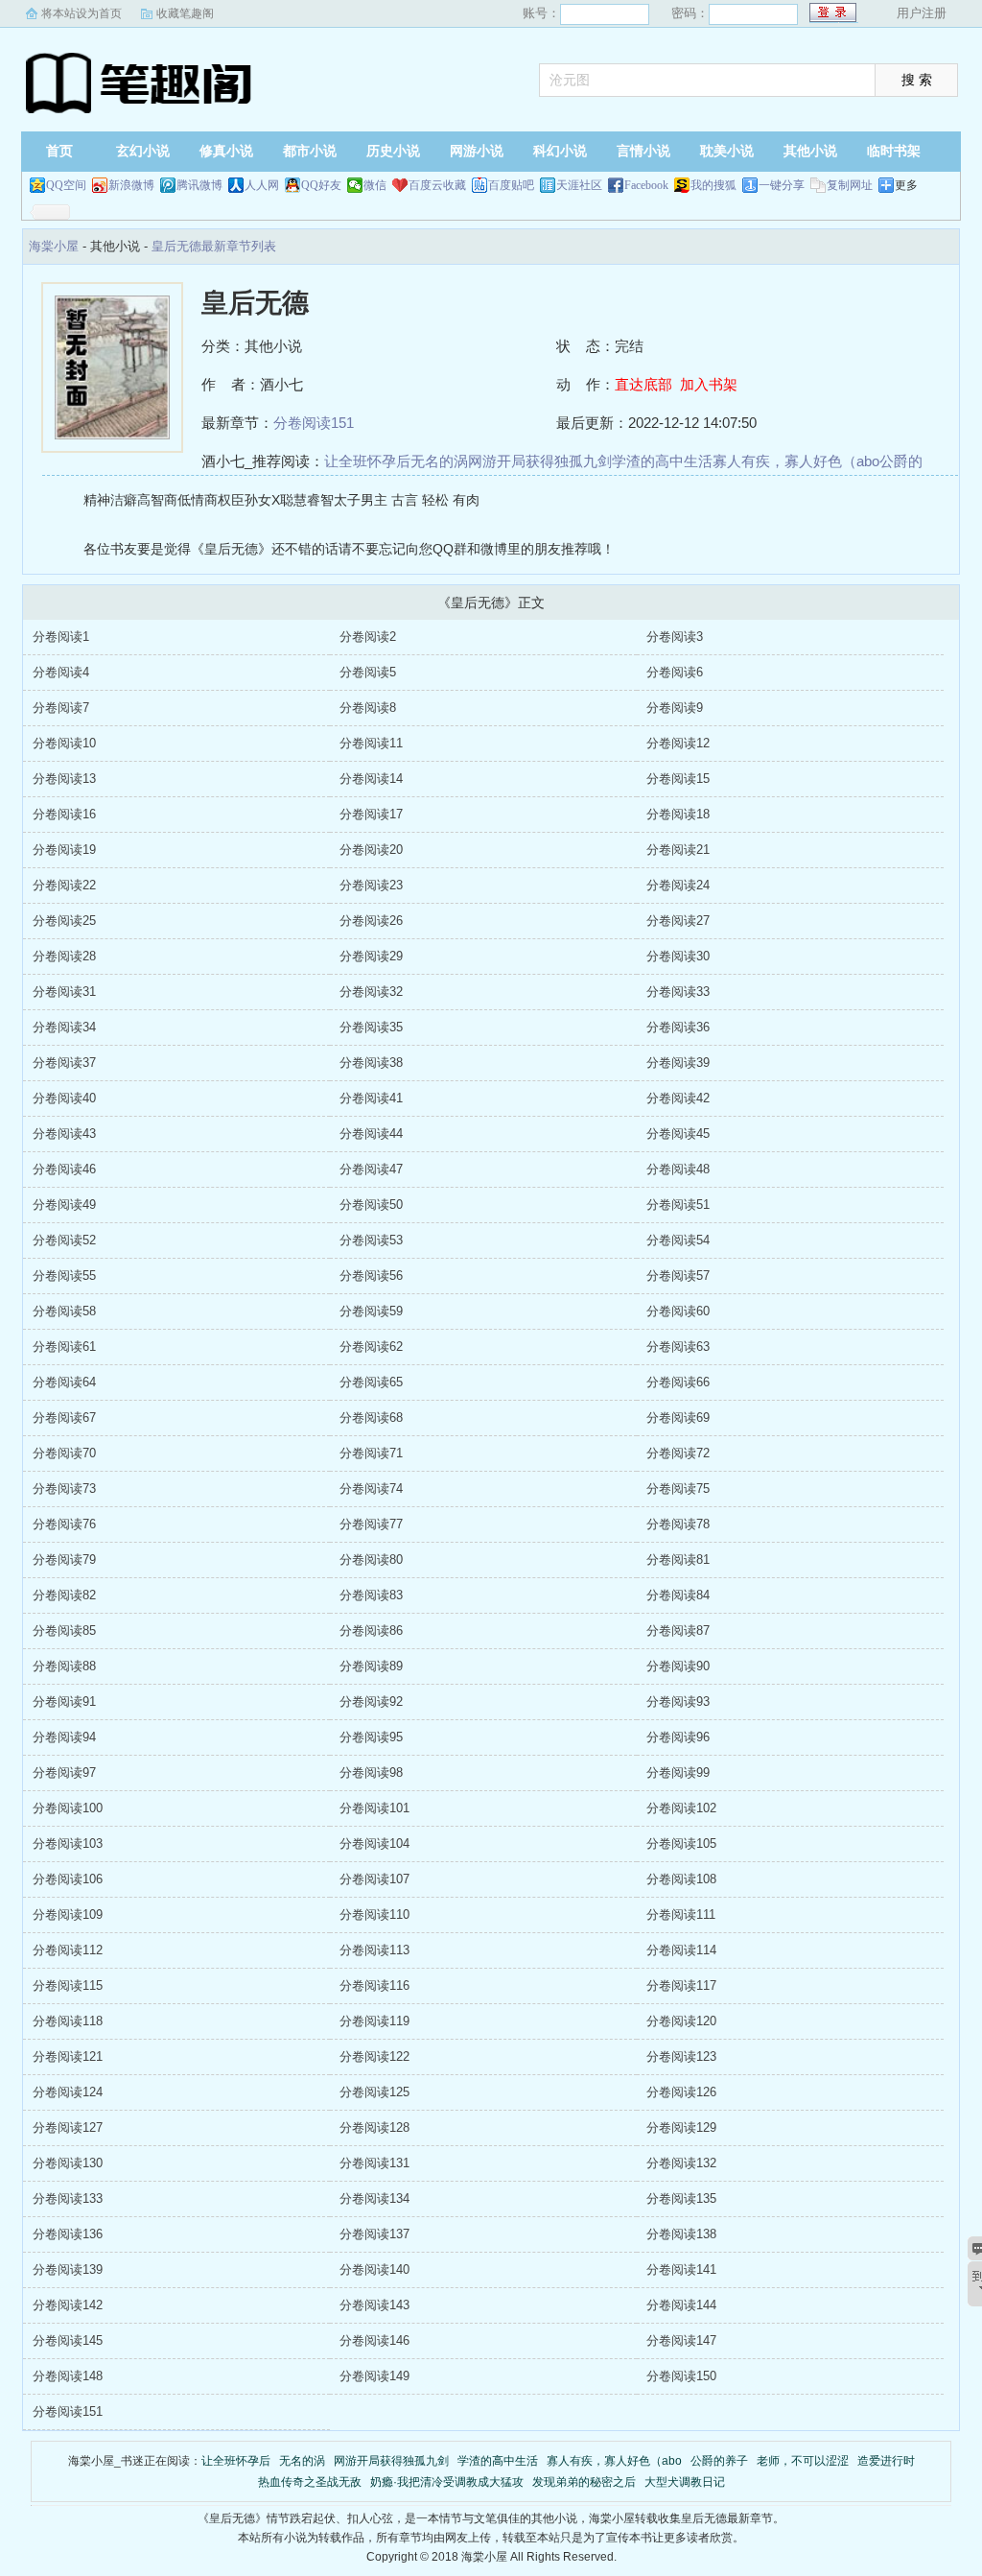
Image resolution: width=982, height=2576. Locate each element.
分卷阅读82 (64, 1595)
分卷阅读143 (374, 2305)
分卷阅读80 (371, 1560)
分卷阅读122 (374, 2056)
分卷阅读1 (61, 637)
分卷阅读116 (374, 1985)
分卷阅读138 (681, 2234)
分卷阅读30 (678, 956)
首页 (59, 151)
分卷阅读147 (681, 2340)
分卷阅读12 (678, 743)
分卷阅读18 (678, 814)
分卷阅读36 (678, 1027)
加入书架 (709, 384)
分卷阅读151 (314, 423)
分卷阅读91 (64, 1702)
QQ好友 (321, 185)
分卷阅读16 (64, 814)
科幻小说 (560, 151)
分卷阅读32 (371, 992)
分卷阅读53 (371, 1240)
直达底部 (643, 384)
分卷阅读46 (64, 1169)
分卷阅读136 (68, 2234)
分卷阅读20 (371, 850)
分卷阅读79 (64, 1560)
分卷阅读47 (371, 1169)
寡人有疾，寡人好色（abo (796, 461)
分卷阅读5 (368, 672)
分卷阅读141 (681, 2269)
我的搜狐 (713, 185)
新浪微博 (131, 185)
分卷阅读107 (374, 1879)
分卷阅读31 (64, 992)
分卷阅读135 (681, 2198)
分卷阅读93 (678, 1702)
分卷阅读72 (678, 1453)
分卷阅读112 (68, 1950)
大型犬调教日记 (685, 2482)
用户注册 (922, 13)
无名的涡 (439, 461)
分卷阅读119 (374, 2021)
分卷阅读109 (68, 1914)
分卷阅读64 (64, 1382)
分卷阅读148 (68, 2376)
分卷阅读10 (64, 743)
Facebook (646, 185)
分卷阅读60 (678, 1311)
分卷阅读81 (678, 1560)
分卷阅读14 (371, 779)
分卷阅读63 (678, 1347)
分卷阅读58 (64, 1311)
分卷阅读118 (68, 2021)
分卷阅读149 (374, 2376)
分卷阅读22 (64, 885)
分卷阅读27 (678, 921)
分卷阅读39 (678, 1063)
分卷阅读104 (374, 1843)
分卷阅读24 (678, 885)
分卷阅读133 (68, 2198)
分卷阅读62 (371, 1347)
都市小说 (310, 151)
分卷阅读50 (371, 1205)
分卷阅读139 (68, 2269)
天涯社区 (579, 185)
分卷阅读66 (678, 1382)
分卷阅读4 (61, 672)
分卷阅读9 (675, 708)
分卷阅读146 (374, 2340)
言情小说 (643, 151)
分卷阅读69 (678, 1418)
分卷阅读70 (64, 1453)
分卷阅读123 (681, 2056)
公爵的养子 (719, 2461)
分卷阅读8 (368, 708)
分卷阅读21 (678, 850)
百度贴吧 (511, 185)
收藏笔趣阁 (185, 13)
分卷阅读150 (681, 2376)
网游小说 (477, 151)
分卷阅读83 (371, 1595)
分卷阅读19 (64, 850)
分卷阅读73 (64, 1489)
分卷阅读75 (678, 1489)
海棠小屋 (141, 82)
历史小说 (393, 151)
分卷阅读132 (681, 2163)
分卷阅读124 (68, 2092)
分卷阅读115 (68, 1985)
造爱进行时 (886, 2461)
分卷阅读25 (64, 921)
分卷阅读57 (678, 1276)
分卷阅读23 (371, 885)
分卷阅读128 (374, 2127)
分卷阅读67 (64, 1418)
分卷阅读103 (68, 1843)
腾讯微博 (199, 185)
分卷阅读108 (681, 1879)
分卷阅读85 (64, 1631)
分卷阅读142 (68, 2305)
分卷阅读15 (678, 779)
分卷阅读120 (681, 2021)
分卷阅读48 (678, 1169)
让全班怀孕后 (367, 461)
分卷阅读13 (64, 779)
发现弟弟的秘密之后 (584, 2482)
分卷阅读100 (68, 1808)
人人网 (262, 185)
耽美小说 (727, 151)
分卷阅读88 (64, 1666)
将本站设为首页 (82, 13)
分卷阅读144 (681, 2305)
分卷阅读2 (368, 637)
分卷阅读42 (678, 1098)
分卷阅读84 (678, 1595)
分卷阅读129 (681, 2127)
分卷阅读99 (678, 1772)
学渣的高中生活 (662, 461)
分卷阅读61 (64, 1347)
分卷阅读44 (371, 1134)
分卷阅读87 (678, 1631)
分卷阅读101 (374, 1808)
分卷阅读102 (681, 1808)
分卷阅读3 (675, 637)
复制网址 (850, 185)
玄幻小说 (143, 151)
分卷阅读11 (371, 743)
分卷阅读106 (68, 1879)
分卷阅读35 (371, 1027)
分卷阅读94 (64, 1737)
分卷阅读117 (681, 1985)
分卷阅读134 (374, 2198)
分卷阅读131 (374, 2163)
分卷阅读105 (681, 1843)
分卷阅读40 (64, 1098)
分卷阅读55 (64, 1276)
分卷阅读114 (681, 1950)
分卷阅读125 (374, 2092)
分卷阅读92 (371, 1702)
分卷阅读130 (68, 2163)
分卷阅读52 (64, 1240)
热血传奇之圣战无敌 (310, 2482)
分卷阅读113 (374, 1950)
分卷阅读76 (64, 1524)
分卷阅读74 (371, 1489)
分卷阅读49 (64, 1205)
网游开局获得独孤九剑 (540, 461)
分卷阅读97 (64, 1772)
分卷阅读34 (64, 1027)
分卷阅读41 (371, 1098)
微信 (375, 185)
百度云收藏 (437, 185)
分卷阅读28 (64, 956)
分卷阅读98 (371, 1772)
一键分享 (782, 185)
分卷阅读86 (371, 1631)
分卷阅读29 (371, 956)
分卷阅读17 (371, 814)
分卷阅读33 (678, 992)
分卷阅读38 (371, 1063)
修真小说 (226, 151)
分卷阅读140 (374, 2269)
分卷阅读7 (61, 708)
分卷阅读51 (678, 1205)
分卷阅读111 (681, 1914)
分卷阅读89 (371, 1666)
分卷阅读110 (374, 1914)
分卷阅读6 (675, 672)
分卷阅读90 (678, 1666)
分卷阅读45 (678, 1134)
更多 (906, 185)
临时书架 (894, 151)
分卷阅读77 (371, 1524)
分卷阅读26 (371, 921)
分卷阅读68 (371, 1418)
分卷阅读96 (678, 1737)
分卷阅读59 (371, 1311)
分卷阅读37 (64, 1063)
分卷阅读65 (371, 1382)
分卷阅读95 (371, 1737)
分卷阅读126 (681, 2092)
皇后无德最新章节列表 (214, 246)
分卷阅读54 (678, 1240)
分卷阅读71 (371, 1453)
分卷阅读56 (371, 1276)
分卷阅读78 (678, 1524)
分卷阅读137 (374, 2234)
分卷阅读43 (64, 1134)
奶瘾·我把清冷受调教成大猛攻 (447, 2482)
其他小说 (810, 151)
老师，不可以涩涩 (803, 2461)
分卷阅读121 (68, 2056)
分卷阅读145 (68, 2340)
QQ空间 (66, 185)
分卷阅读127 (68, 2127)
